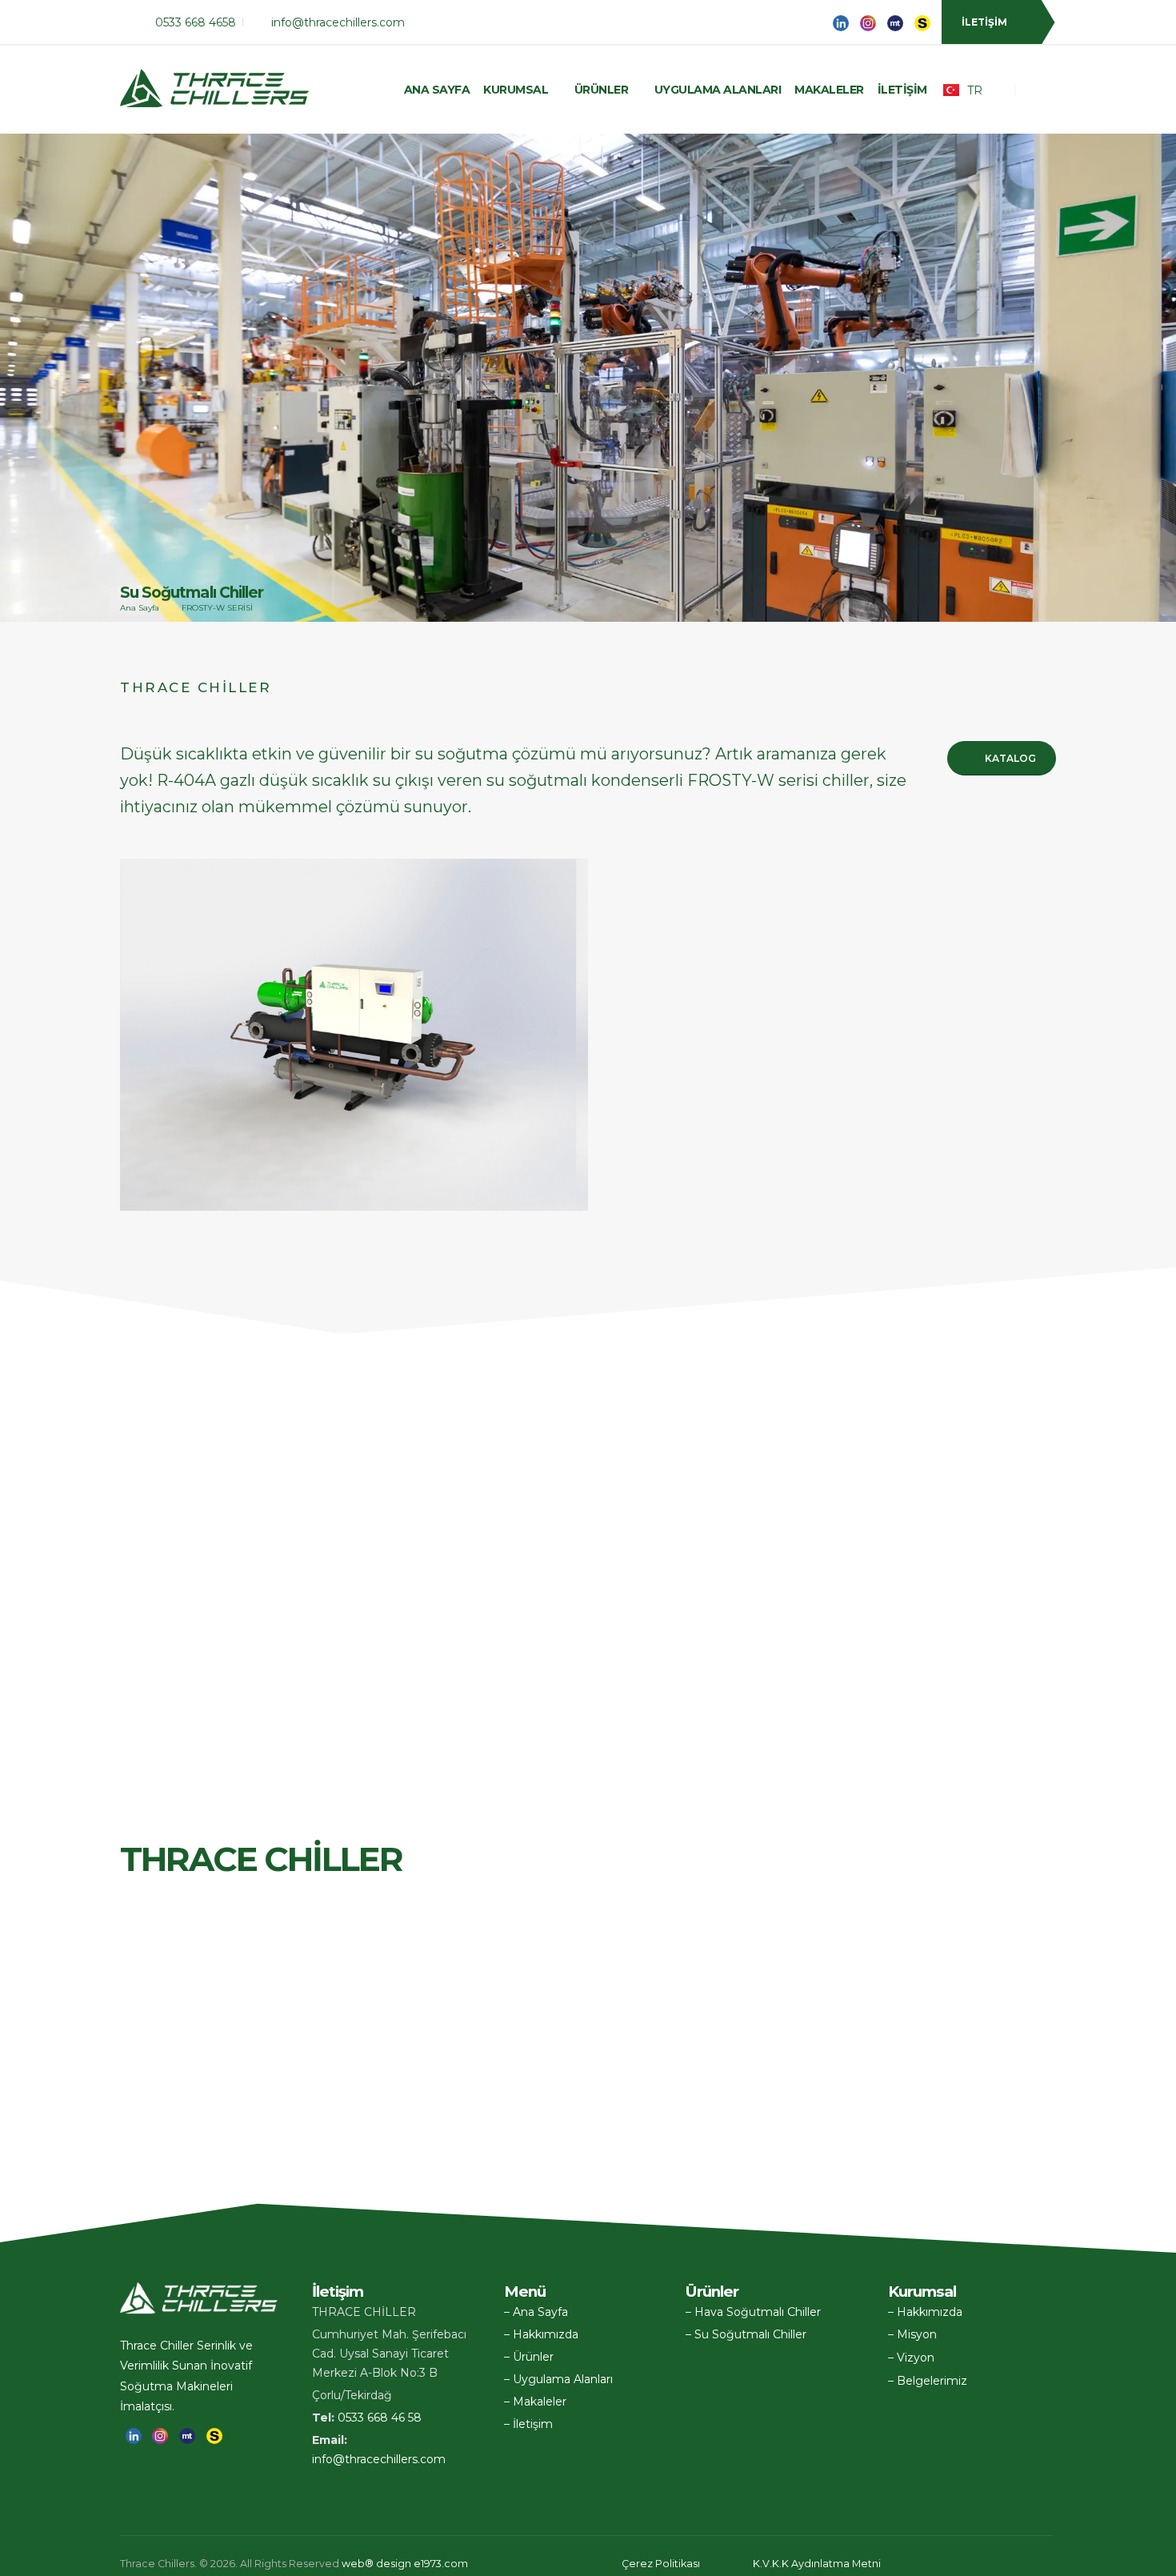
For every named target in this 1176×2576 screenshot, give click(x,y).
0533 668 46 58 (380, 2418)
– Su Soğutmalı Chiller (746, 2334)
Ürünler (602, 90)
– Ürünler (529, 2357)
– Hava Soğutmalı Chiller (753, 2312)
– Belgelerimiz (928, 2381)
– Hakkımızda (541, 2334)
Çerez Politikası (661, 2564)
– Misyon (912, 2334)
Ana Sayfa (437, 90)
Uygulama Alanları (718, 90)
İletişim (902, 90)
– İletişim (528, 2424)
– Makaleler (535, 2402)
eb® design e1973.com (405, 2564)
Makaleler (829, 90)
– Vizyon (911, 2358)
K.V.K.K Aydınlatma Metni (817, 2564)
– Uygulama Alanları (558, 2379)
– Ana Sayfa (536, 2312)
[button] (1141, 2557)
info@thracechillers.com (379, 2459)
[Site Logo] (216, 90)
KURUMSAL (516, 90)
